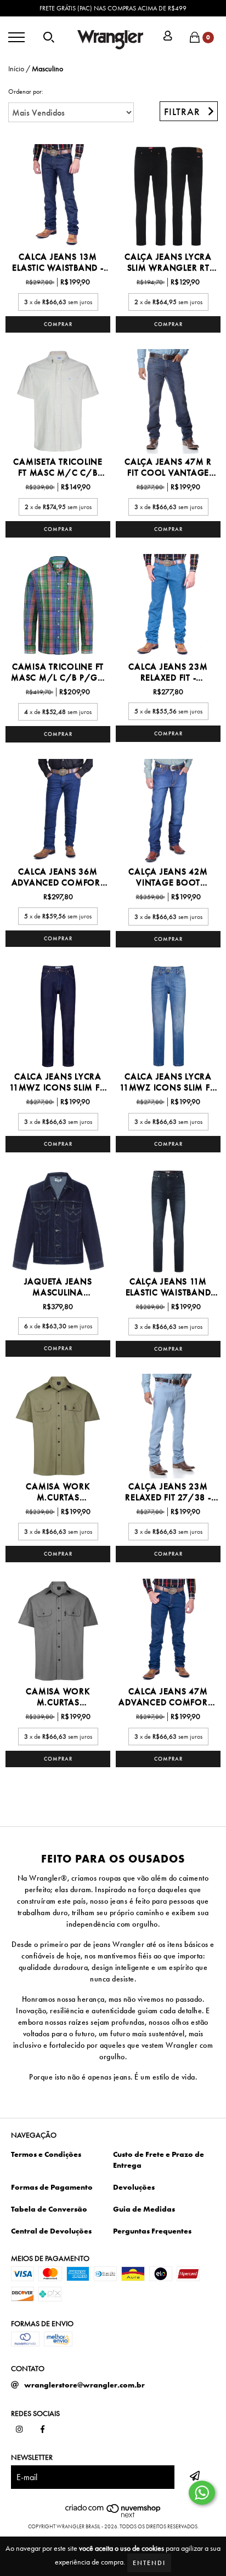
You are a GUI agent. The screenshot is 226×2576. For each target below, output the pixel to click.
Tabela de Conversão (49, 2209)
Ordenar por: (26, 92)
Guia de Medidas (144, 2209)
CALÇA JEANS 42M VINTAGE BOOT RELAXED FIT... (168, 877)
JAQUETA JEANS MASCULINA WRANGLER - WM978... (58, 1287)
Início (16, 68)
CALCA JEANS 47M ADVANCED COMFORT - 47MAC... (168, 1697)
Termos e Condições (46, 2154)
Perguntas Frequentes (152, 2231)
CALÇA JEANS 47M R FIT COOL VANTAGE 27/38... (168, 467)
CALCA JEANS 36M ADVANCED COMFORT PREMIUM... (58, 877)
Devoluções (134, 2187)
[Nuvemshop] (113, 2515)
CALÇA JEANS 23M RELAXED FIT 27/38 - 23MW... (168, 1492)
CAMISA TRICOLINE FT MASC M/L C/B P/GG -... (58, 672)
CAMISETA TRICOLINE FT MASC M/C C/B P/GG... (58, 467)
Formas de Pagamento (52, 2187)
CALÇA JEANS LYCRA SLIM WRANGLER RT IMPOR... (168, 262)
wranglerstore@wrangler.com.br (84, 2385)
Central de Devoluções (51, 2231)
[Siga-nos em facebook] (43, 2430)
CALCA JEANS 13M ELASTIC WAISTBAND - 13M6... (58, 262)
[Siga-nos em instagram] (19, 2430)
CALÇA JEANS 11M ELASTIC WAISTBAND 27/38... (168, 1287)
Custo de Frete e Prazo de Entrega (159, 2160)
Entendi (149, 2563)
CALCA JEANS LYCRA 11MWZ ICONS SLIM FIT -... (58, 1082)
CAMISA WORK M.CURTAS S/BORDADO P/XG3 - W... (58, 1492)
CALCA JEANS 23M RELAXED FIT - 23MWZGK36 (168, 672)
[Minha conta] (168, 37)
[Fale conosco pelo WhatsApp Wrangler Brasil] (202, 2493)
